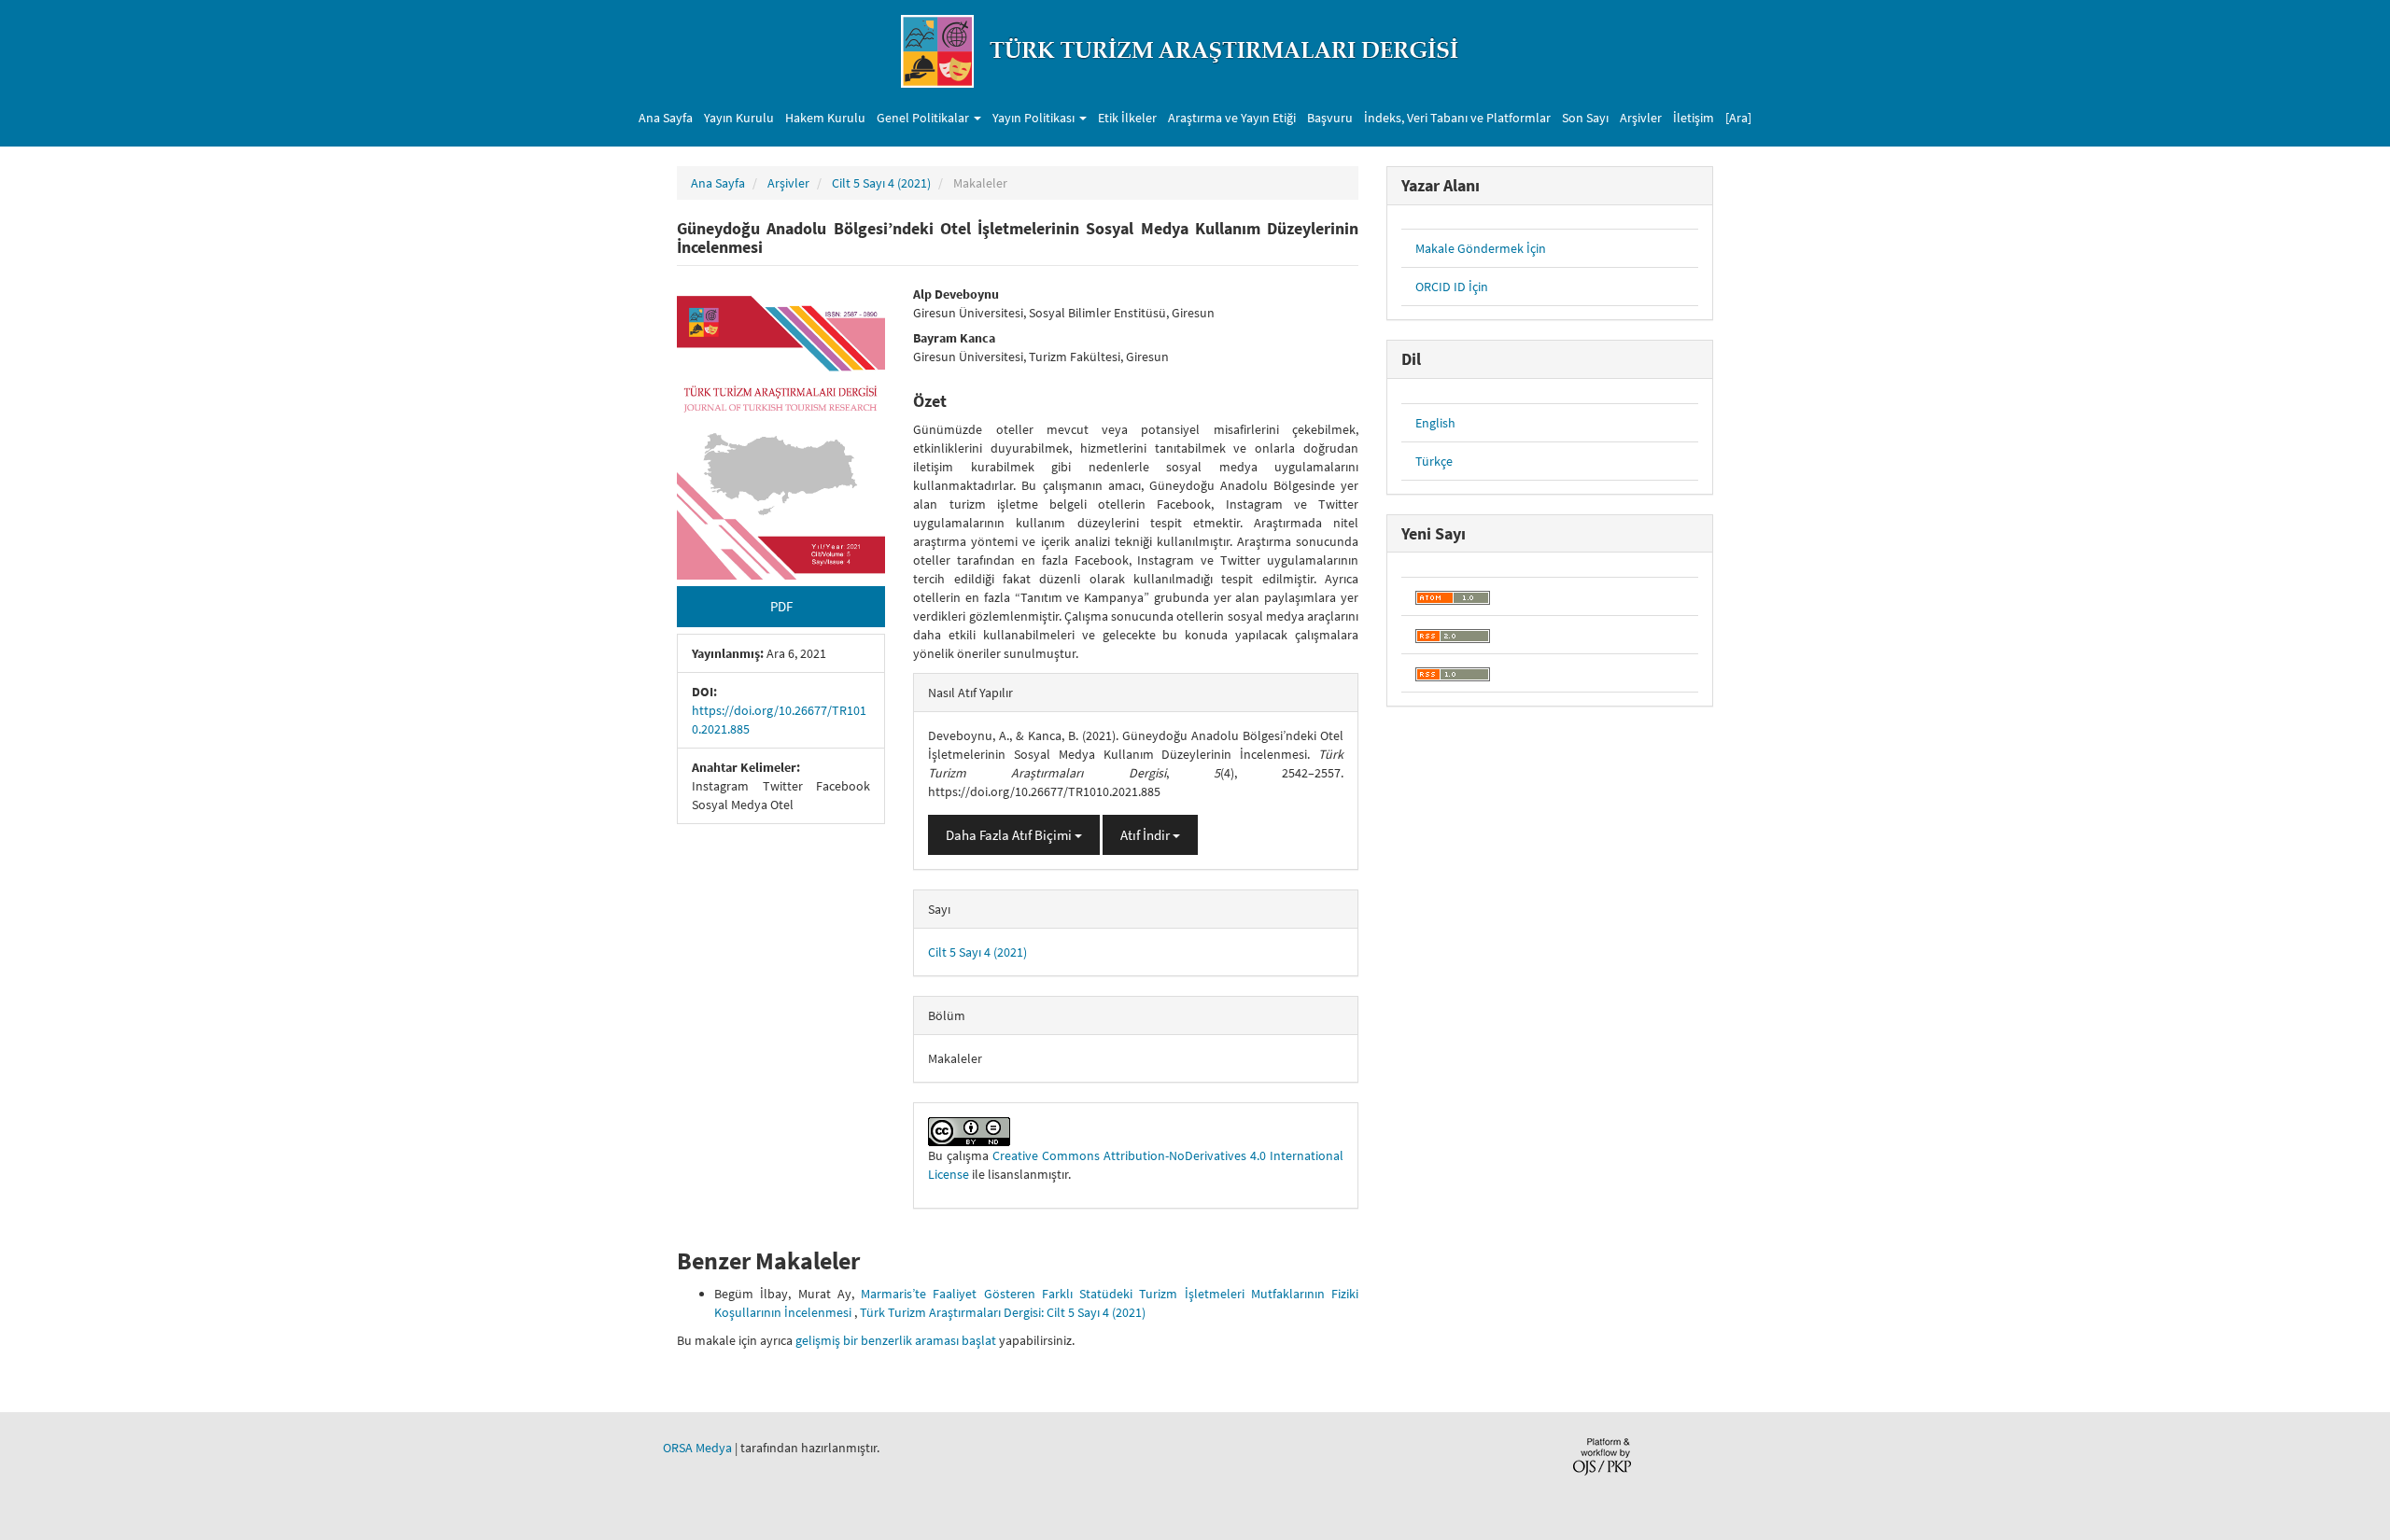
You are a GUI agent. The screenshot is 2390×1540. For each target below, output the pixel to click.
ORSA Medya (697, 1448)
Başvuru (1330, 118)
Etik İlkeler (1127, 118)
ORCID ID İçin (1452, 287)
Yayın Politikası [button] (1035, 118)
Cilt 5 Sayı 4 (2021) (881, 183)
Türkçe (1434, 461)
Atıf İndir (1146, 835)
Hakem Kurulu (825, 118)
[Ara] (1738, 118)
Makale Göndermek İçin (1481, 248)
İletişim (1694, 118)
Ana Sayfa (666, 118)
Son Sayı (1585, 118)
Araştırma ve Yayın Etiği (1232, 118)
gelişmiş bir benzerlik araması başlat (896, 1340)
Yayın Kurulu (739, 118)
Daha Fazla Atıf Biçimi (1010, 835)
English (1435, 423)
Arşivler (1641, 118)
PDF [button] (781, 606)
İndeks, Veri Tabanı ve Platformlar (1457, 118)
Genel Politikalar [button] (924, 118)
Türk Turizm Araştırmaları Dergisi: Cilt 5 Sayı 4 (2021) (1003, 1312)
